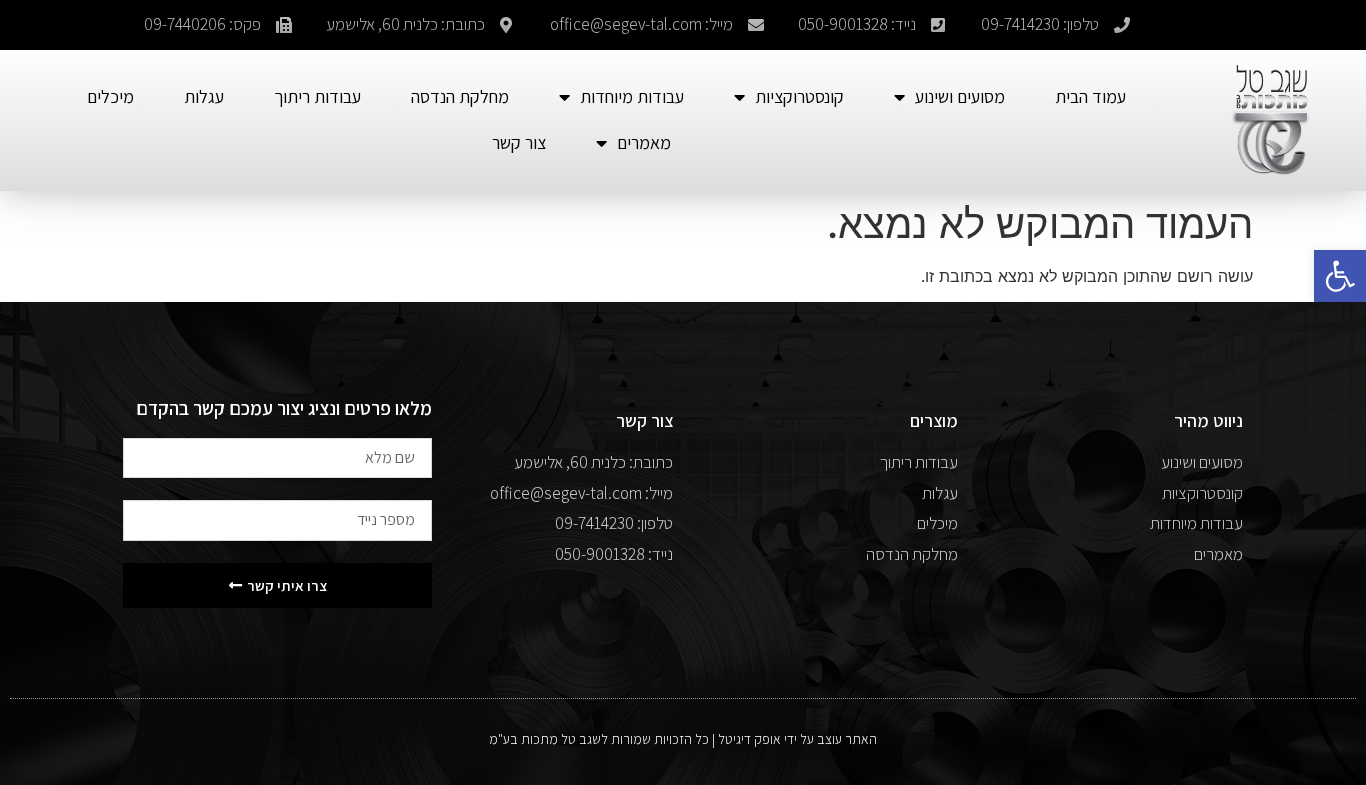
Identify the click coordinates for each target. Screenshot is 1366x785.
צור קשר (519, 142)
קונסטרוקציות (799, 96)
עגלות (204, 96)
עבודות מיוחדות (632, 96)
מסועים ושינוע (960, 96)
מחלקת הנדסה (460, 96)
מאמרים (644, 142)
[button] (1340, 276)
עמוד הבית (1090, 96)
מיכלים (110, 96)
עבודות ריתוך (317, 96)
